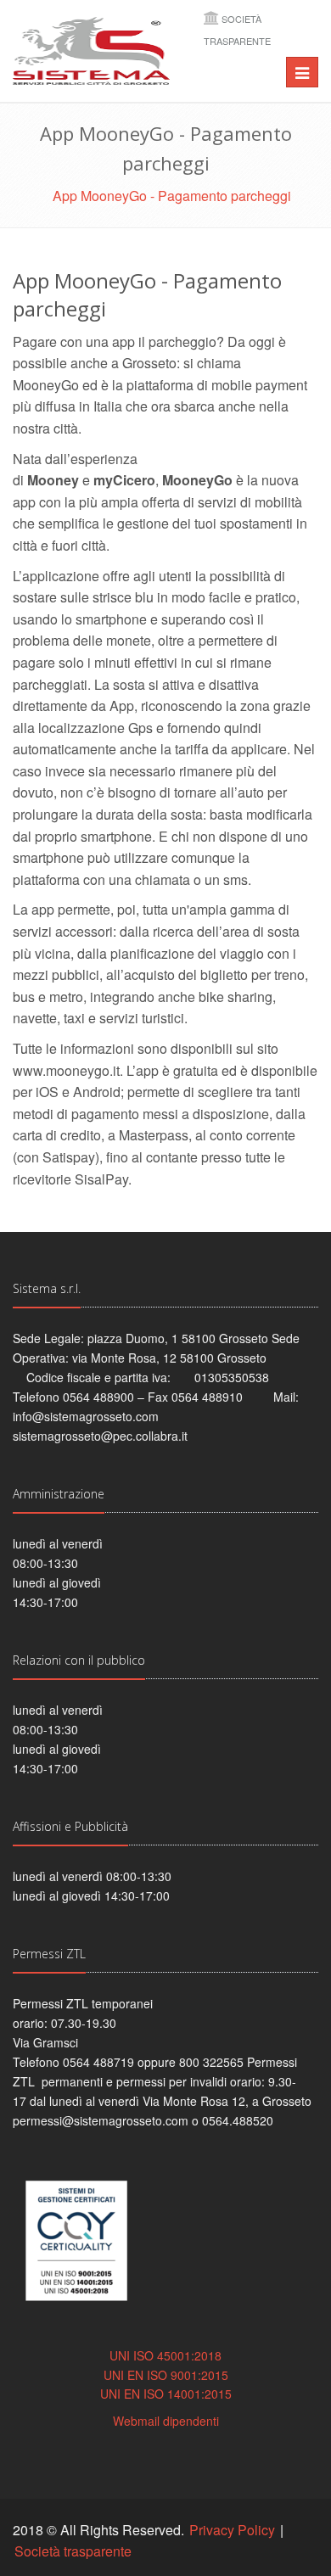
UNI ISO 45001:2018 (165, 2355)
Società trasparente (73, 2551)
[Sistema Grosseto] (91, 51)
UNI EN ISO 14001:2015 (166, 2394)
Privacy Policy (232, 2530)
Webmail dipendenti (166, 2421)
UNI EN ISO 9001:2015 (166, 2375)
